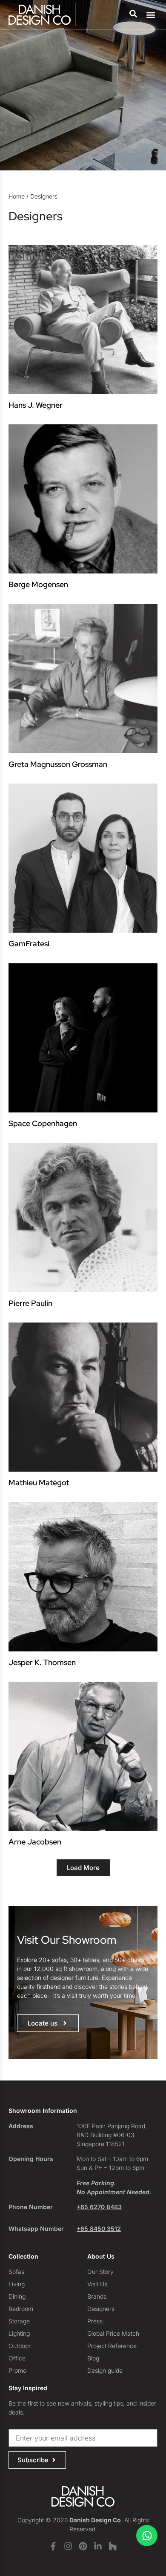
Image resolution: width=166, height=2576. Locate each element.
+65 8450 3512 (99, 2229)
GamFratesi (29, 944)
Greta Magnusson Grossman (58, 764)
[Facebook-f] (53, 2546)
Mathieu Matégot (39, 1482)
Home (17, 196)
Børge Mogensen (38, 584)
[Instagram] (68, 2546)
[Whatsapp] (147, 2536)
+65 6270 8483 (99, 2207)
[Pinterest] (83, 2546)
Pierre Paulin (30, 1303)
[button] (150, 15)
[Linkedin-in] (98, 2546)
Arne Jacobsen (35, 1842)
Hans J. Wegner (36, 405)
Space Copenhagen (43, 1123)
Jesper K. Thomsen (42, 1662)
